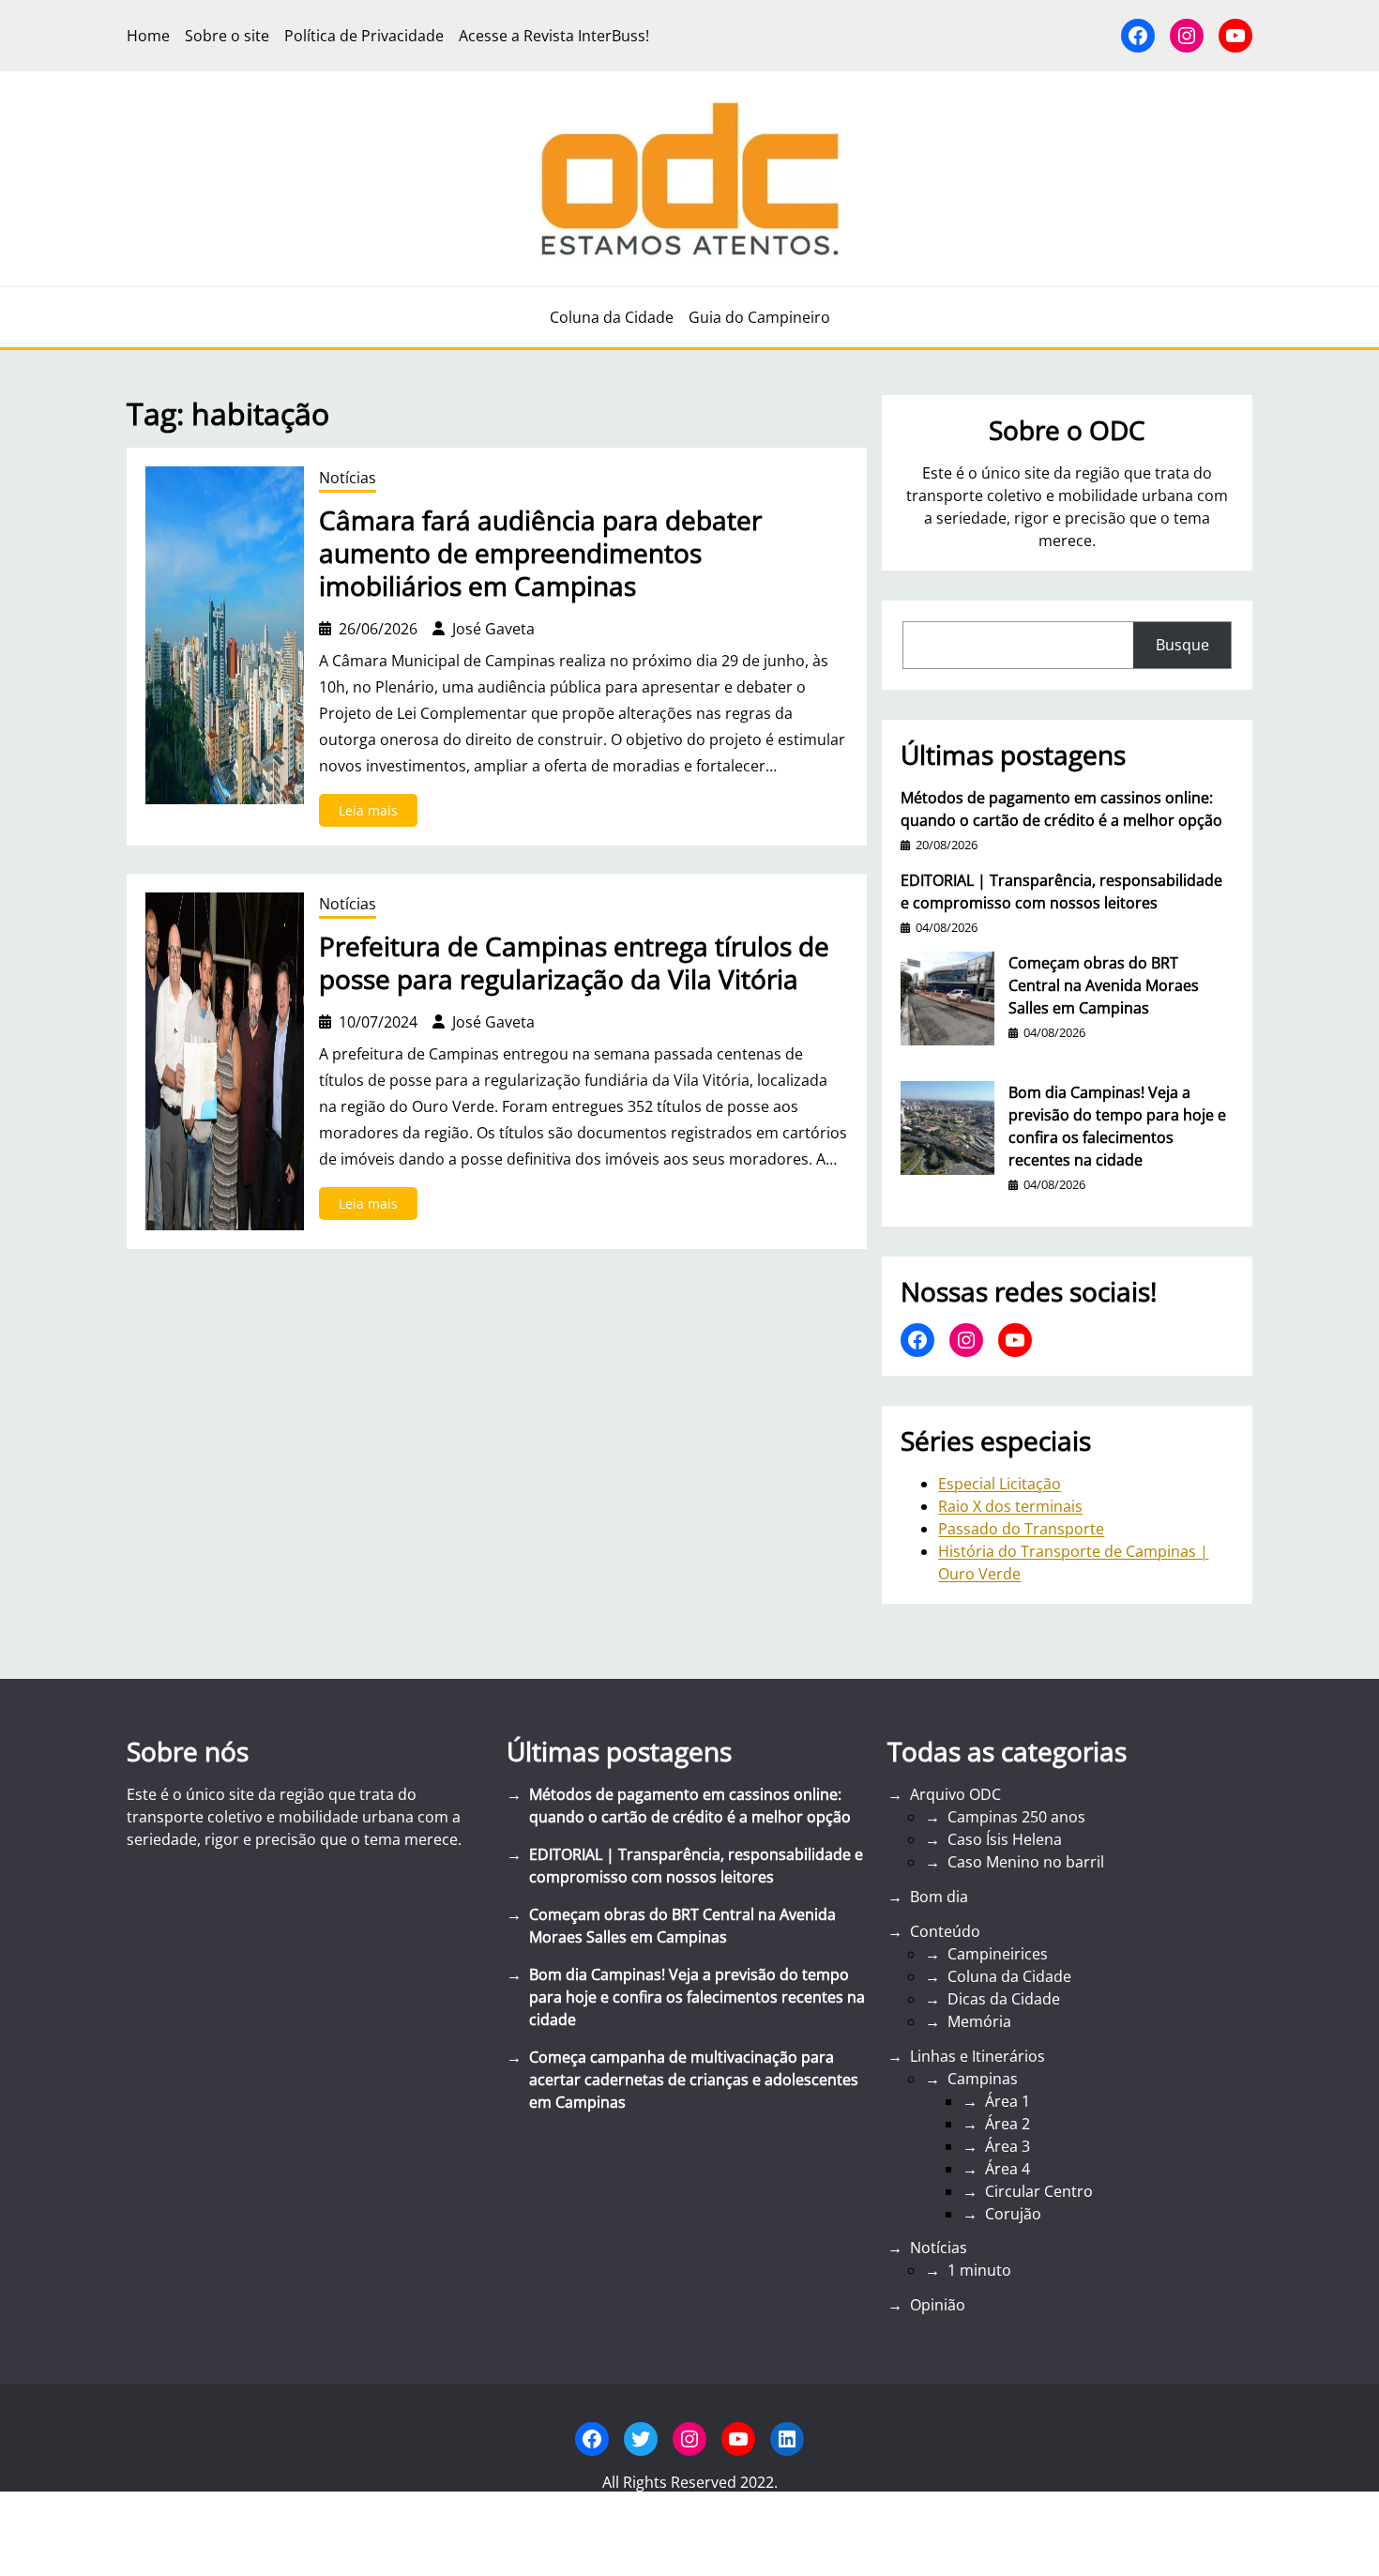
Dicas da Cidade (1004, 1999)
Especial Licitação (1000, 1484)
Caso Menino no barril (1026, 1862)
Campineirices (998, 1954)
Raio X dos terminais (1010, 1506)
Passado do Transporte (1021, 1529)
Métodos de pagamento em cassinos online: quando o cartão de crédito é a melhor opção (1061, 809)
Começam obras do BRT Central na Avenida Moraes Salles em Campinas (1104, 985)
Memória (979, 2021)
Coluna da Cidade (1009, 1976)
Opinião (938, 2305)
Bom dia (939, 1897)
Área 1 (1008, 2101)
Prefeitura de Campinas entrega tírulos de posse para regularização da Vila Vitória (574, 963)
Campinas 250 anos (1016, 1817)
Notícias (348, 478)
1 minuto (979, 2270)
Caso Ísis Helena (1005, 1839)
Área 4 (1008, 2169)
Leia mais (378, 814)
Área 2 (1008, 2124)
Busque (1182, 645)
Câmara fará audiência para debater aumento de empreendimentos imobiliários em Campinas (540, 553)
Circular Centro (1039, 2191)
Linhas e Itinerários (977, 2056)
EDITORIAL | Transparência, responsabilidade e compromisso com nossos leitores (1061, 892)
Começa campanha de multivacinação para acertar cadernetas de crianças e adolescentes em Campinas (694, 2080)
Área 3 (1008, 2146)
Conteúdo (945, 1931)
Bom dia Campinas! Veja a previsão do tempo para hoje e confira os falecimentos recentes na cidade (1117, 1126)
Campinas (983, 2079)
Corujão (1013, 2214)
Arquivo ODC (955, 1794)
